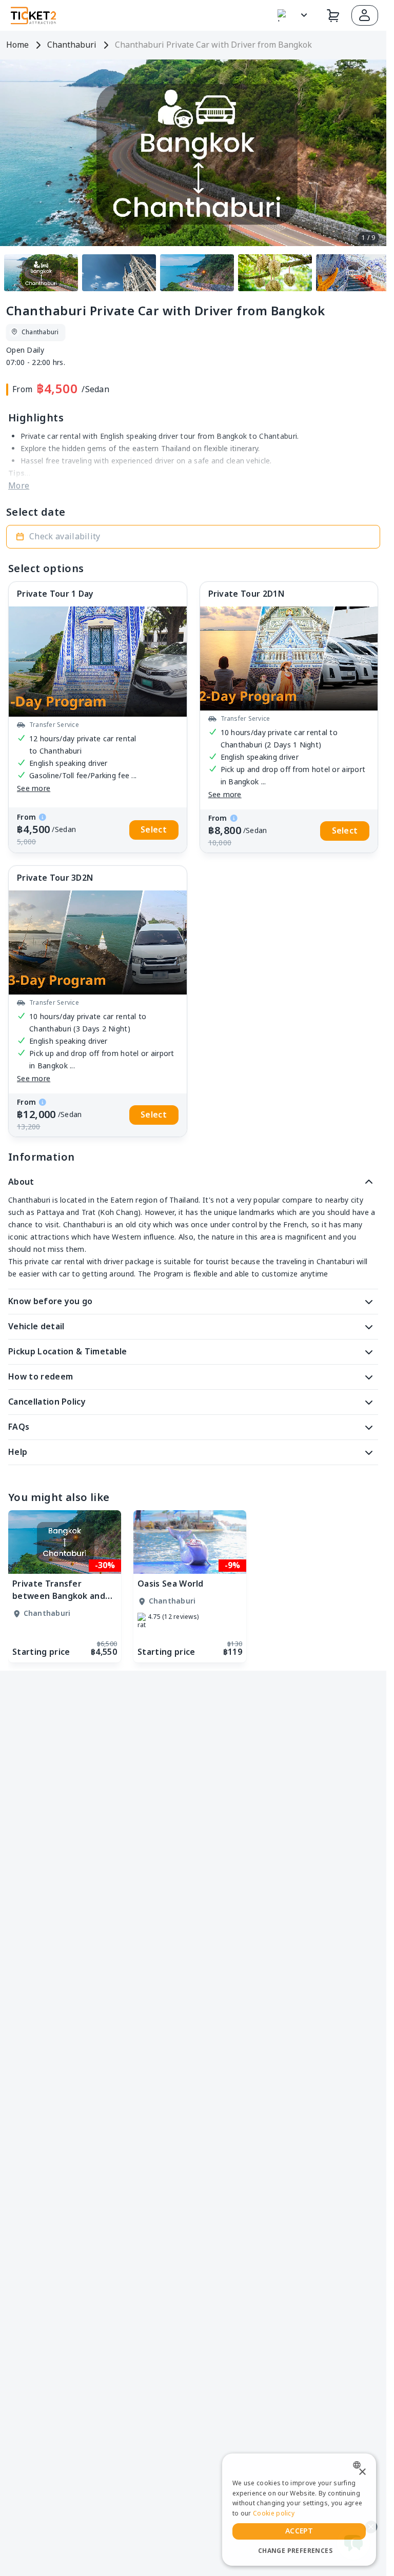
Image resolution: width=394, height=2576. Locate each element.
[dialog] (299, 2510)
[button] (365, 15)
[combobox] (359, 2465)
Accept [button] (299, 2531)
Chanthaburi (72, 45)
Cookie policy (274, 2513)
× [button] (362, 2472)
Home (17, 45)
